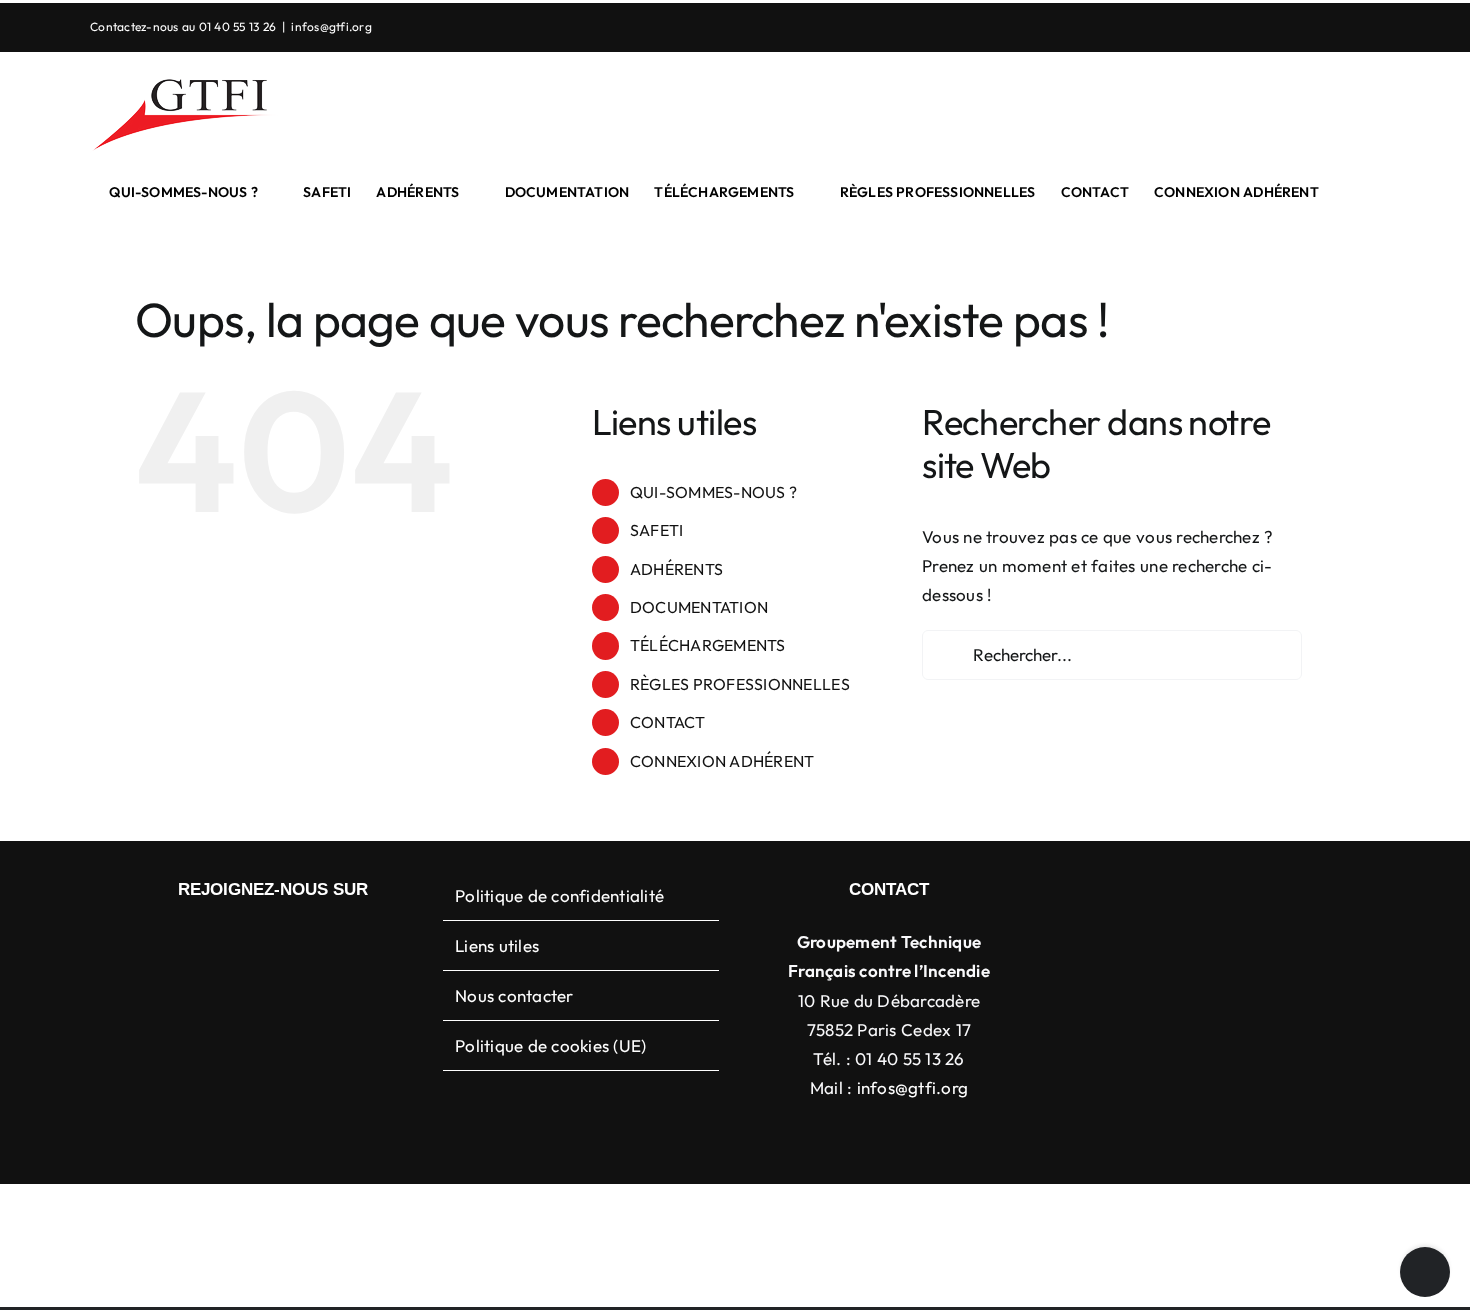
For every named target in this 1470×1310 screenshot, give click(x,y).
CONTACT (668, 722)
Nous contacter (514, 995)
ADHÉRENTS (676, 569)
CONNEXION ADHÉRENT (722, 761)
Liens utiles (497, 945)
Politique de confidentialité (559, 895)
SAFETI (657, 530)
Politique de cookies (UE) (550, 1045)
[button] (1349, 192)
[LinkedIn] (257, 941)
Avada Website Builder (624, 1215)
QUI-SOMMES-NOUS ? (713, 492)
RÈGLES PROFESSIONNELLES (740, 684)
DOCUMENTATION (699, 607)
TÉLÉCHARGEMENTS (708, 645)
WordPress (1054, 1215)
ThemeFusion (756, 1215)
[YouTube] (289, 941)
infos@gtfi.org (331, 26)
